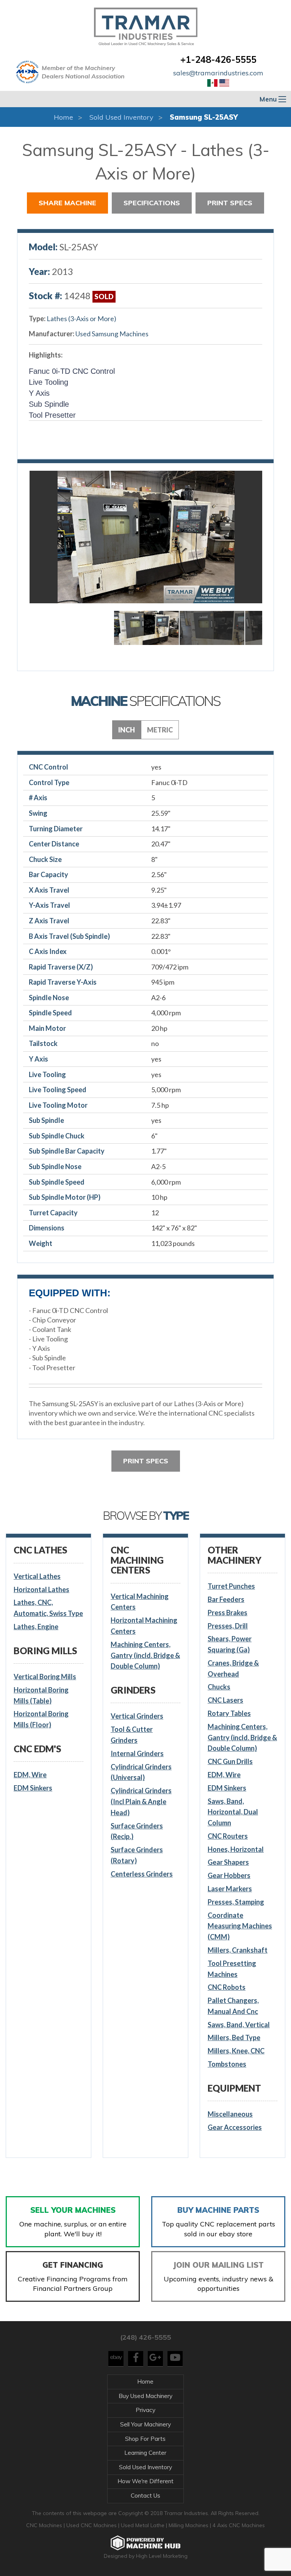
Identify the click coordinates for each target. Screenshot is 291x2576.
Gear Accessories (235, 2127)
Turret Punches (231, 1586)
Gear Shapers (228, 1862)
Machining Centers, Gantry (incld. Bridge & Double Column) (145, 1655)
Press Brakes (228, 1613)
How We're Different (145, 2481)
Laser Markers (230, 1889)
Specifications (152, 203)
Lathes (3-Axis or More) (81, 318)
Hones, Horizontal (236, 1849)
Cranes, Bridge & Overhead (233, 1668)
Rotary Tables (229, 1713)
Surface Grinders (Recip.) (137, 1831)
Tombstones (227, 2064)
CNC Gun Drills (230, 1761)
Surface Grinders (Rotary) (137, 1855)
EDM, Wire (30, 1775)
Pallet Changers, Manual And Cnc (233, 2006)
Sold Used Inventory (121, 117)
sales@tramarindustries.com (218, 73)
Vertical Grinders (137, 1716)
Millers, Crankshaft (238, 1950)
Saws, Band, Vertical (239, 2025)
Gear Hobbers (229, 1875)
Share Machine (67, 203)
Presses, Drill (228, 1626)
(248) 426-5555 (145, 2337)
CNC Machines (45, 2525)
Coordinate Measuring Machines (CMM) (240, 1926)
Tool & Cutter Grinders (132, 1735)
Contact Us (145, 2496)
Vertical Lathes (37, 1576)
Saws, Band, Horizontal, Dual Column (233, 1812)
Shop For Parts (145, 2439)
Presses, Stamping (236, 1902)
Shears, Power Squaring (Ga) (230, 1644)
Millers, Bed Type (234, 2037)
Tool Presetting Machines (232, 1969)
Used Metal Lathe (143, 2525)
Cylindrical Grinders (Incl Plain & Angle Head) (141, 1802)
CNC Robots (227, 1987)
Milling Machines (189, 2525)
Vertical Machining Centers (140, 1602)
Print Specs (230, 203)
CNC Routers (228, 1836)
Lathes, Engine (36, 1627)
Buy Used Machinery (145, 2396)
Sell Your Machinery (145, 2424)
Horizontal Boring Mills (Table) (41, 1695)
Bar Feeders (226, 1599)
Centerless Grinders (142, 1874)
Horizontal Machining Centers (144, 1626)
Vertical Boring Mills (45, 1677)
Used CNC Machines (92, 2525)
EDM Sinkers (33, 1788)
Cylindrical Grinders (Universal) (141, 1772)
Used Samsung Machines (112, 334)
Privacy (145, 2410)
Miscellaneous (230, 2114)
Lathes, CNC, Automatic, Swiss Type (48, 1608)
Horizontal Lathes (41, 1589)
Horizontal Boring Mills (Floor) (41, 1719)
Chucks (219, 1687)
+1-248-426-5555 (218, 59)
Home (63, 117)
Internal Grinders (137, 1753)
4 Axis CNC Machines (239, 2525)
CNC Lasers (225, 1700)
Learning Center (145, 2453)
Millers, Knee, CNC (236, 2051)
